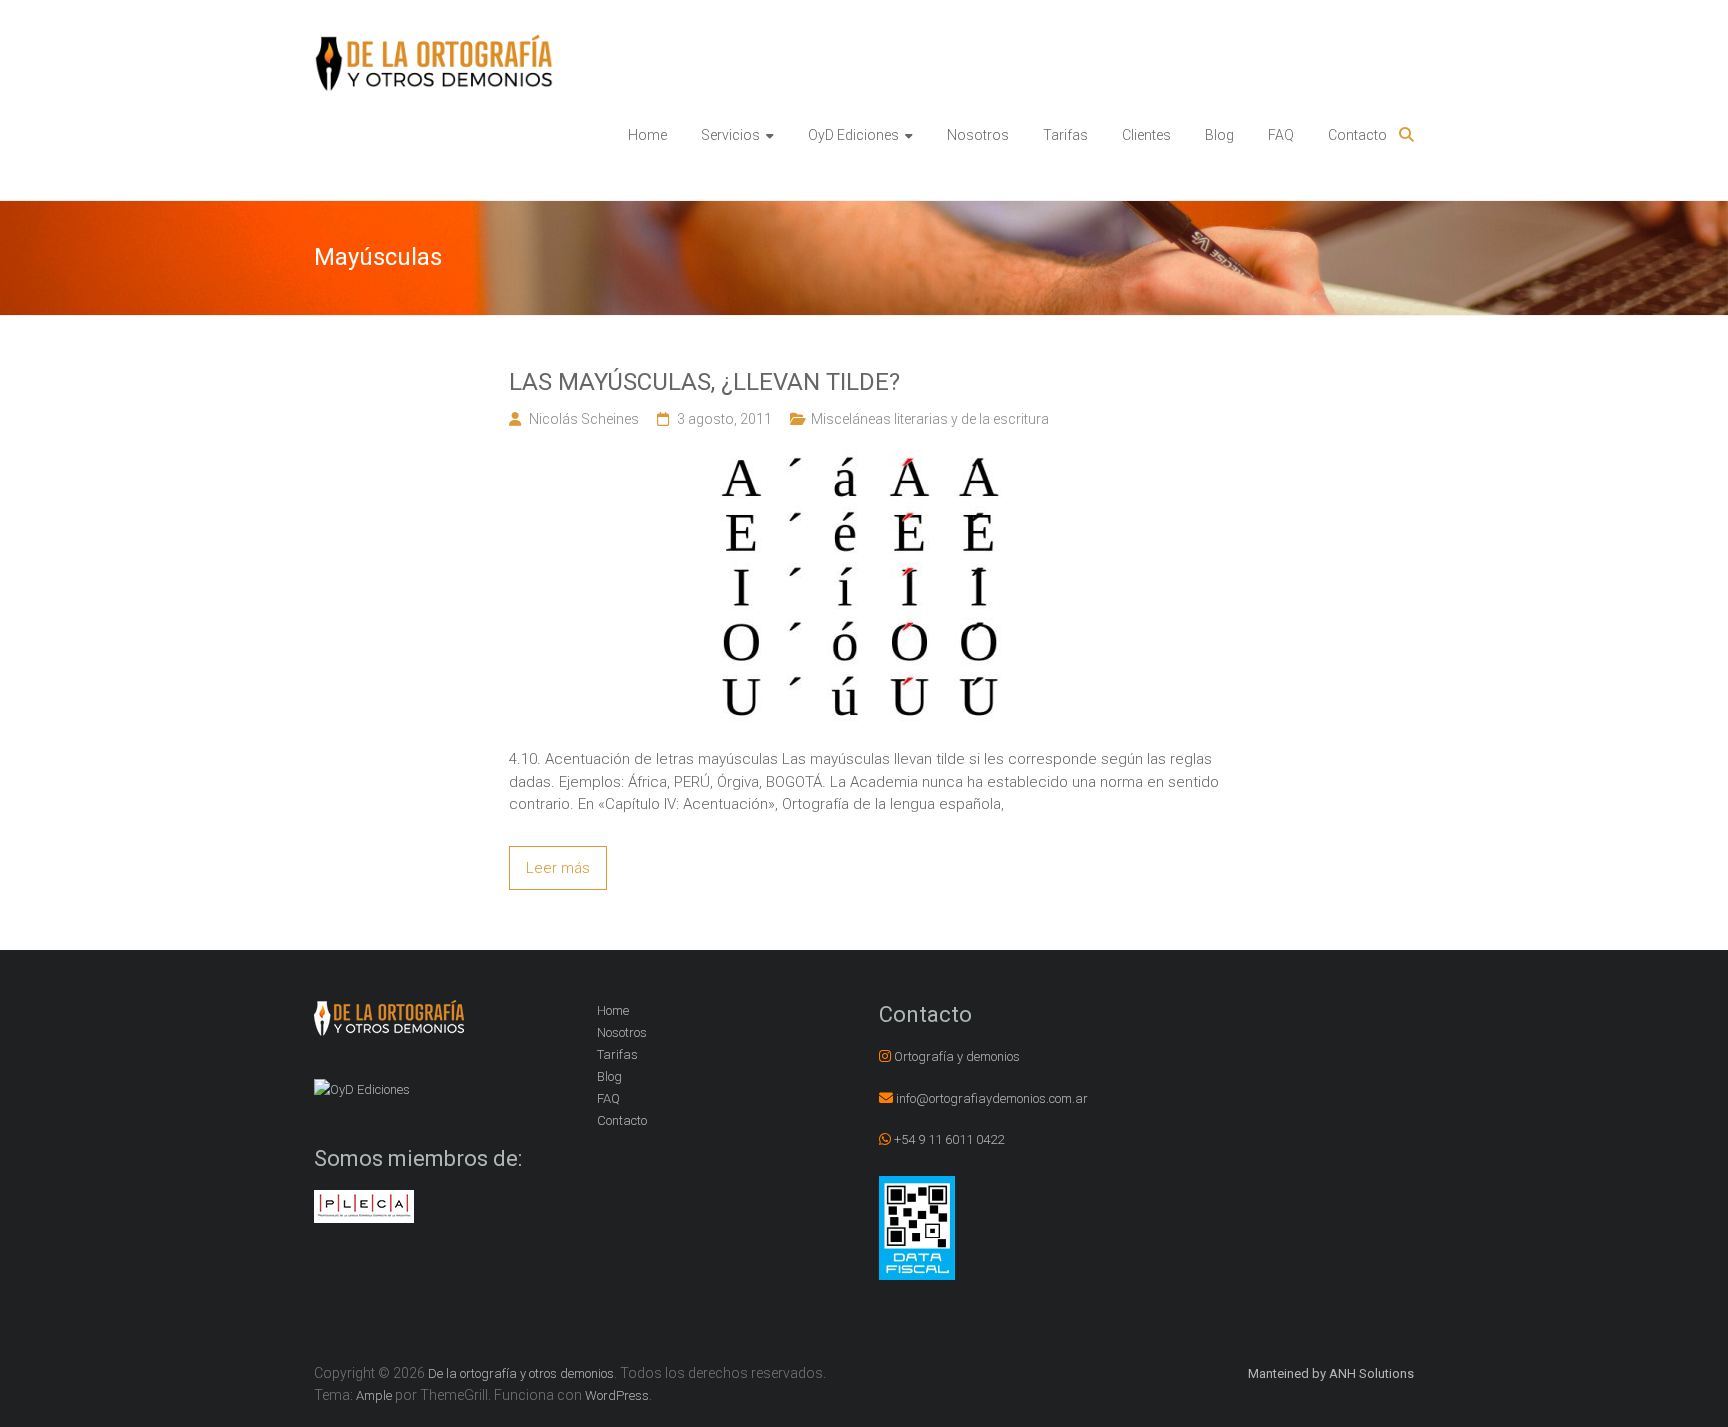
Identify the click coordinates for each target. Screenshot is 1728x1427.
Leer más (558, 868)
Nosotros (978, 135)
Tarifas (1065, 135)
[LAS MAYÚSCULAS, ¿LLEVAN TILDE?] (864, 461)
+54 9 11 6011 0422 (949, 1139)
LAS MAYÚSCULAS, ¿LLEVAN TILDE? (704, 382)
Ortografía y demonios (957, 1056)
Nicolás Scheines (584, 419)
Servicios (730, 135)
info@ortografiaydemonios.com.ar (992, 1098)
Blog (1219, 135)
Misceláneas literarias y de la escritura (930, 419)
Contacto (1357, 135)
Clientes (1146, 135)
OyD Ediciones (853, 135)
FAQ (1281, 135)
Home (647, 135)
